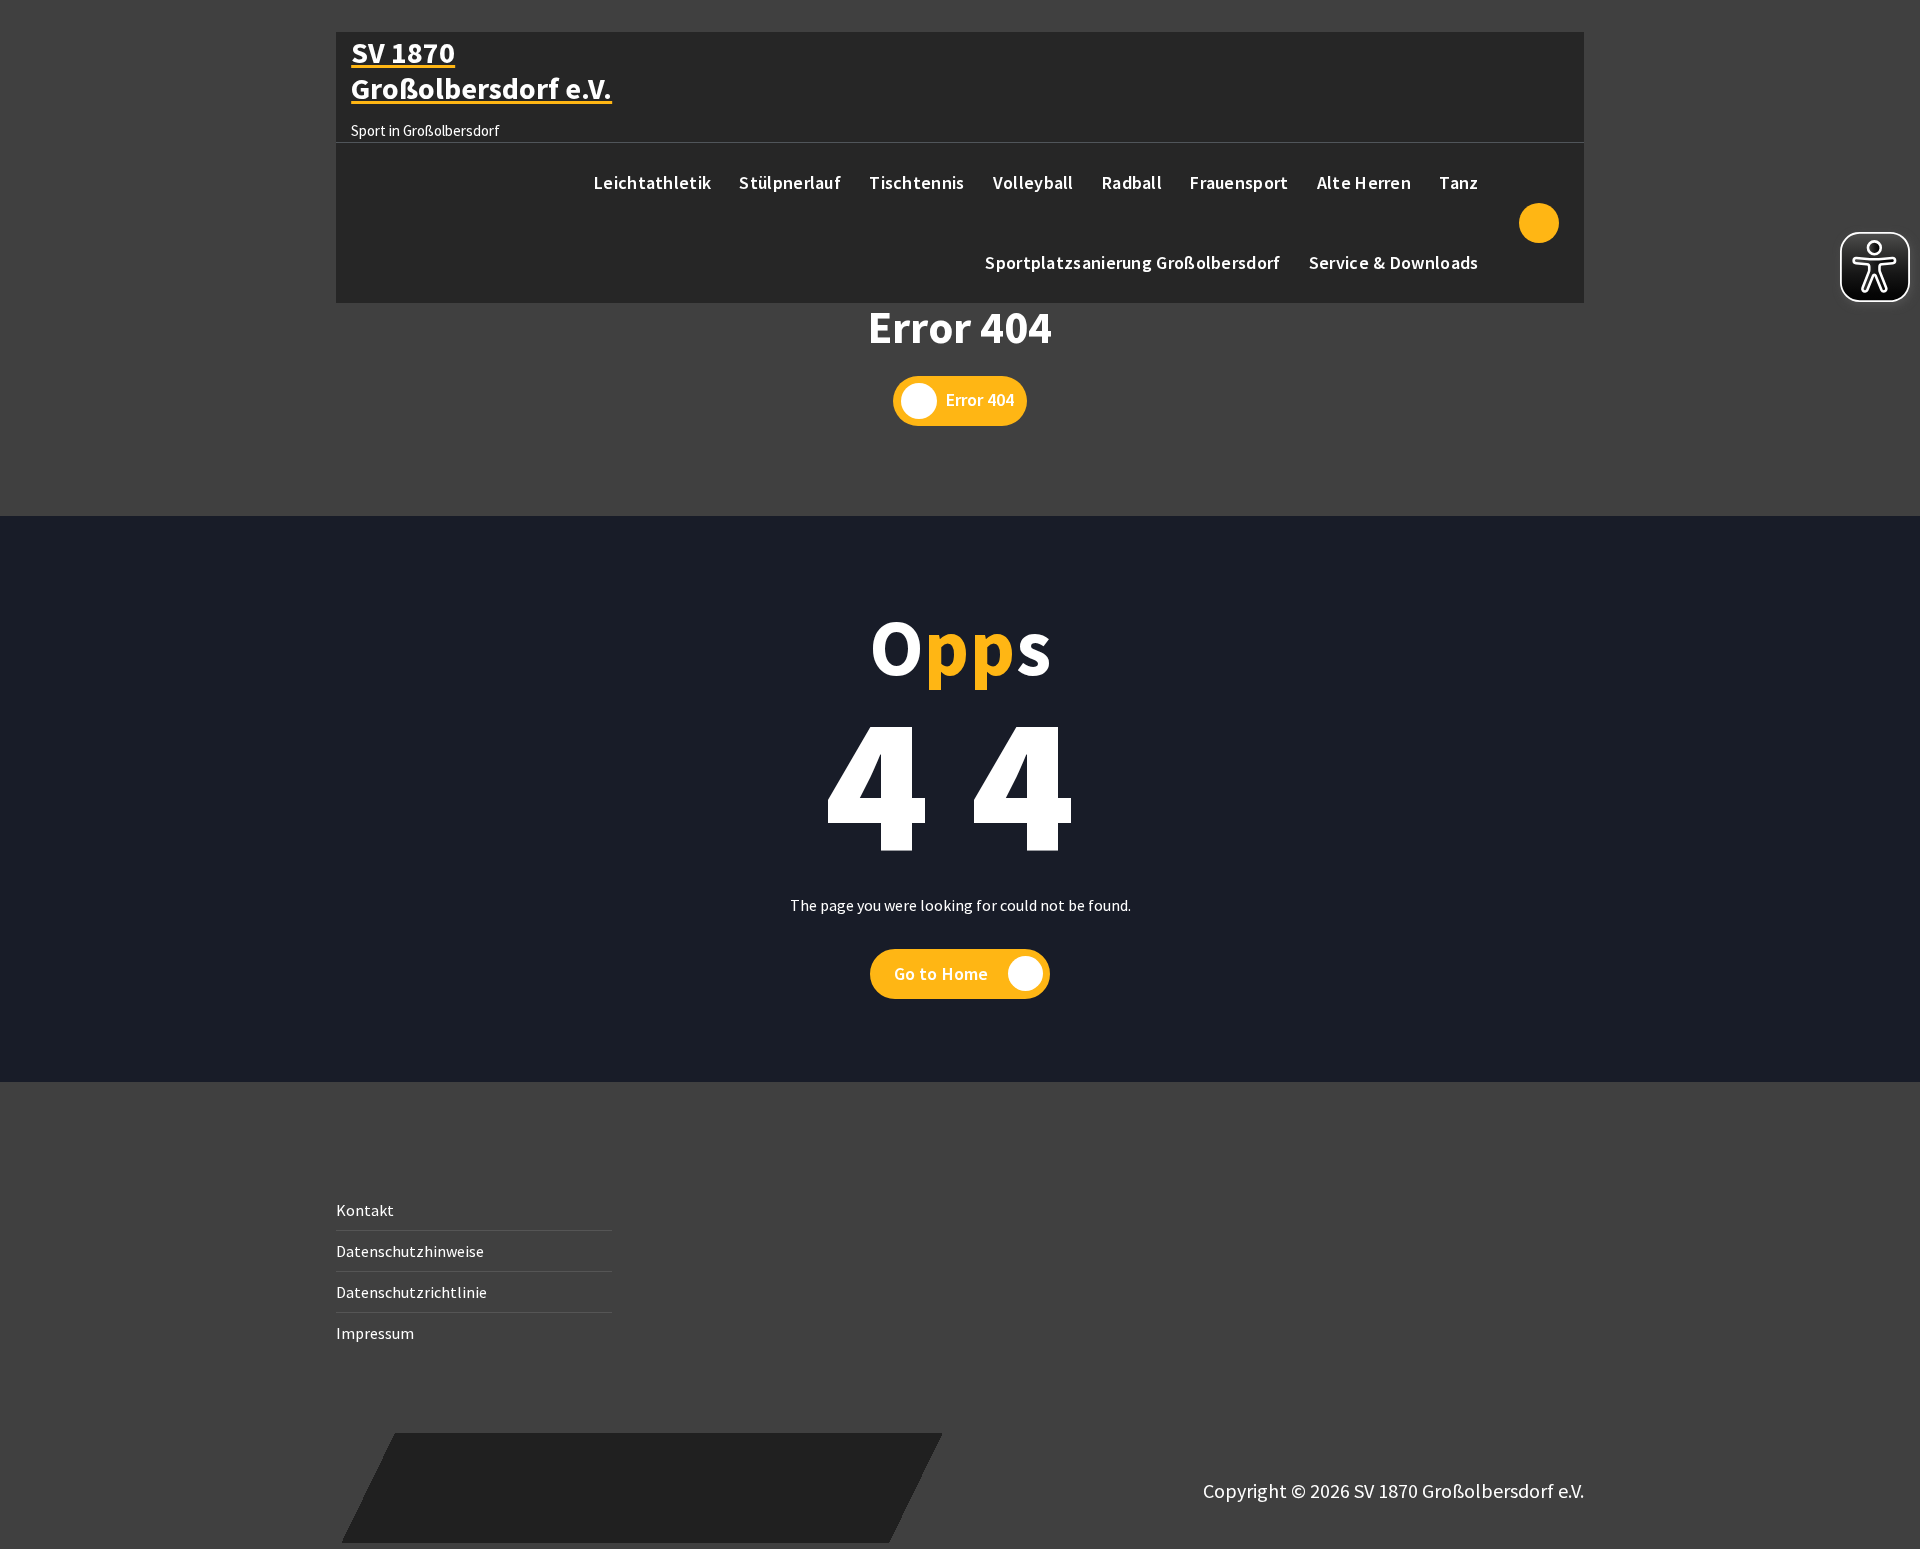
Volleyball (1033, 182)
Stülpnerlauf (790, 182)
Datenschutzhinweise (410, 1251)
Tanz (1458, 182)
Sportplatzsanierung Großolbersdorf (1132, 262)
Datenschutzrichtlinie (411, 1292)
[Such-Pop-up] (1539, 223)
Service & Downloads (1394, 262)
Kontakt (365, 1210)
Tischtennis (916, 182)
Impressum (375, 1333)
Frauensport (1239, 182)
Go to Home (941, 973)
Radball (1132, 182)
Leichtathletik (652, 182)
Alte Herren (1364, 182)
